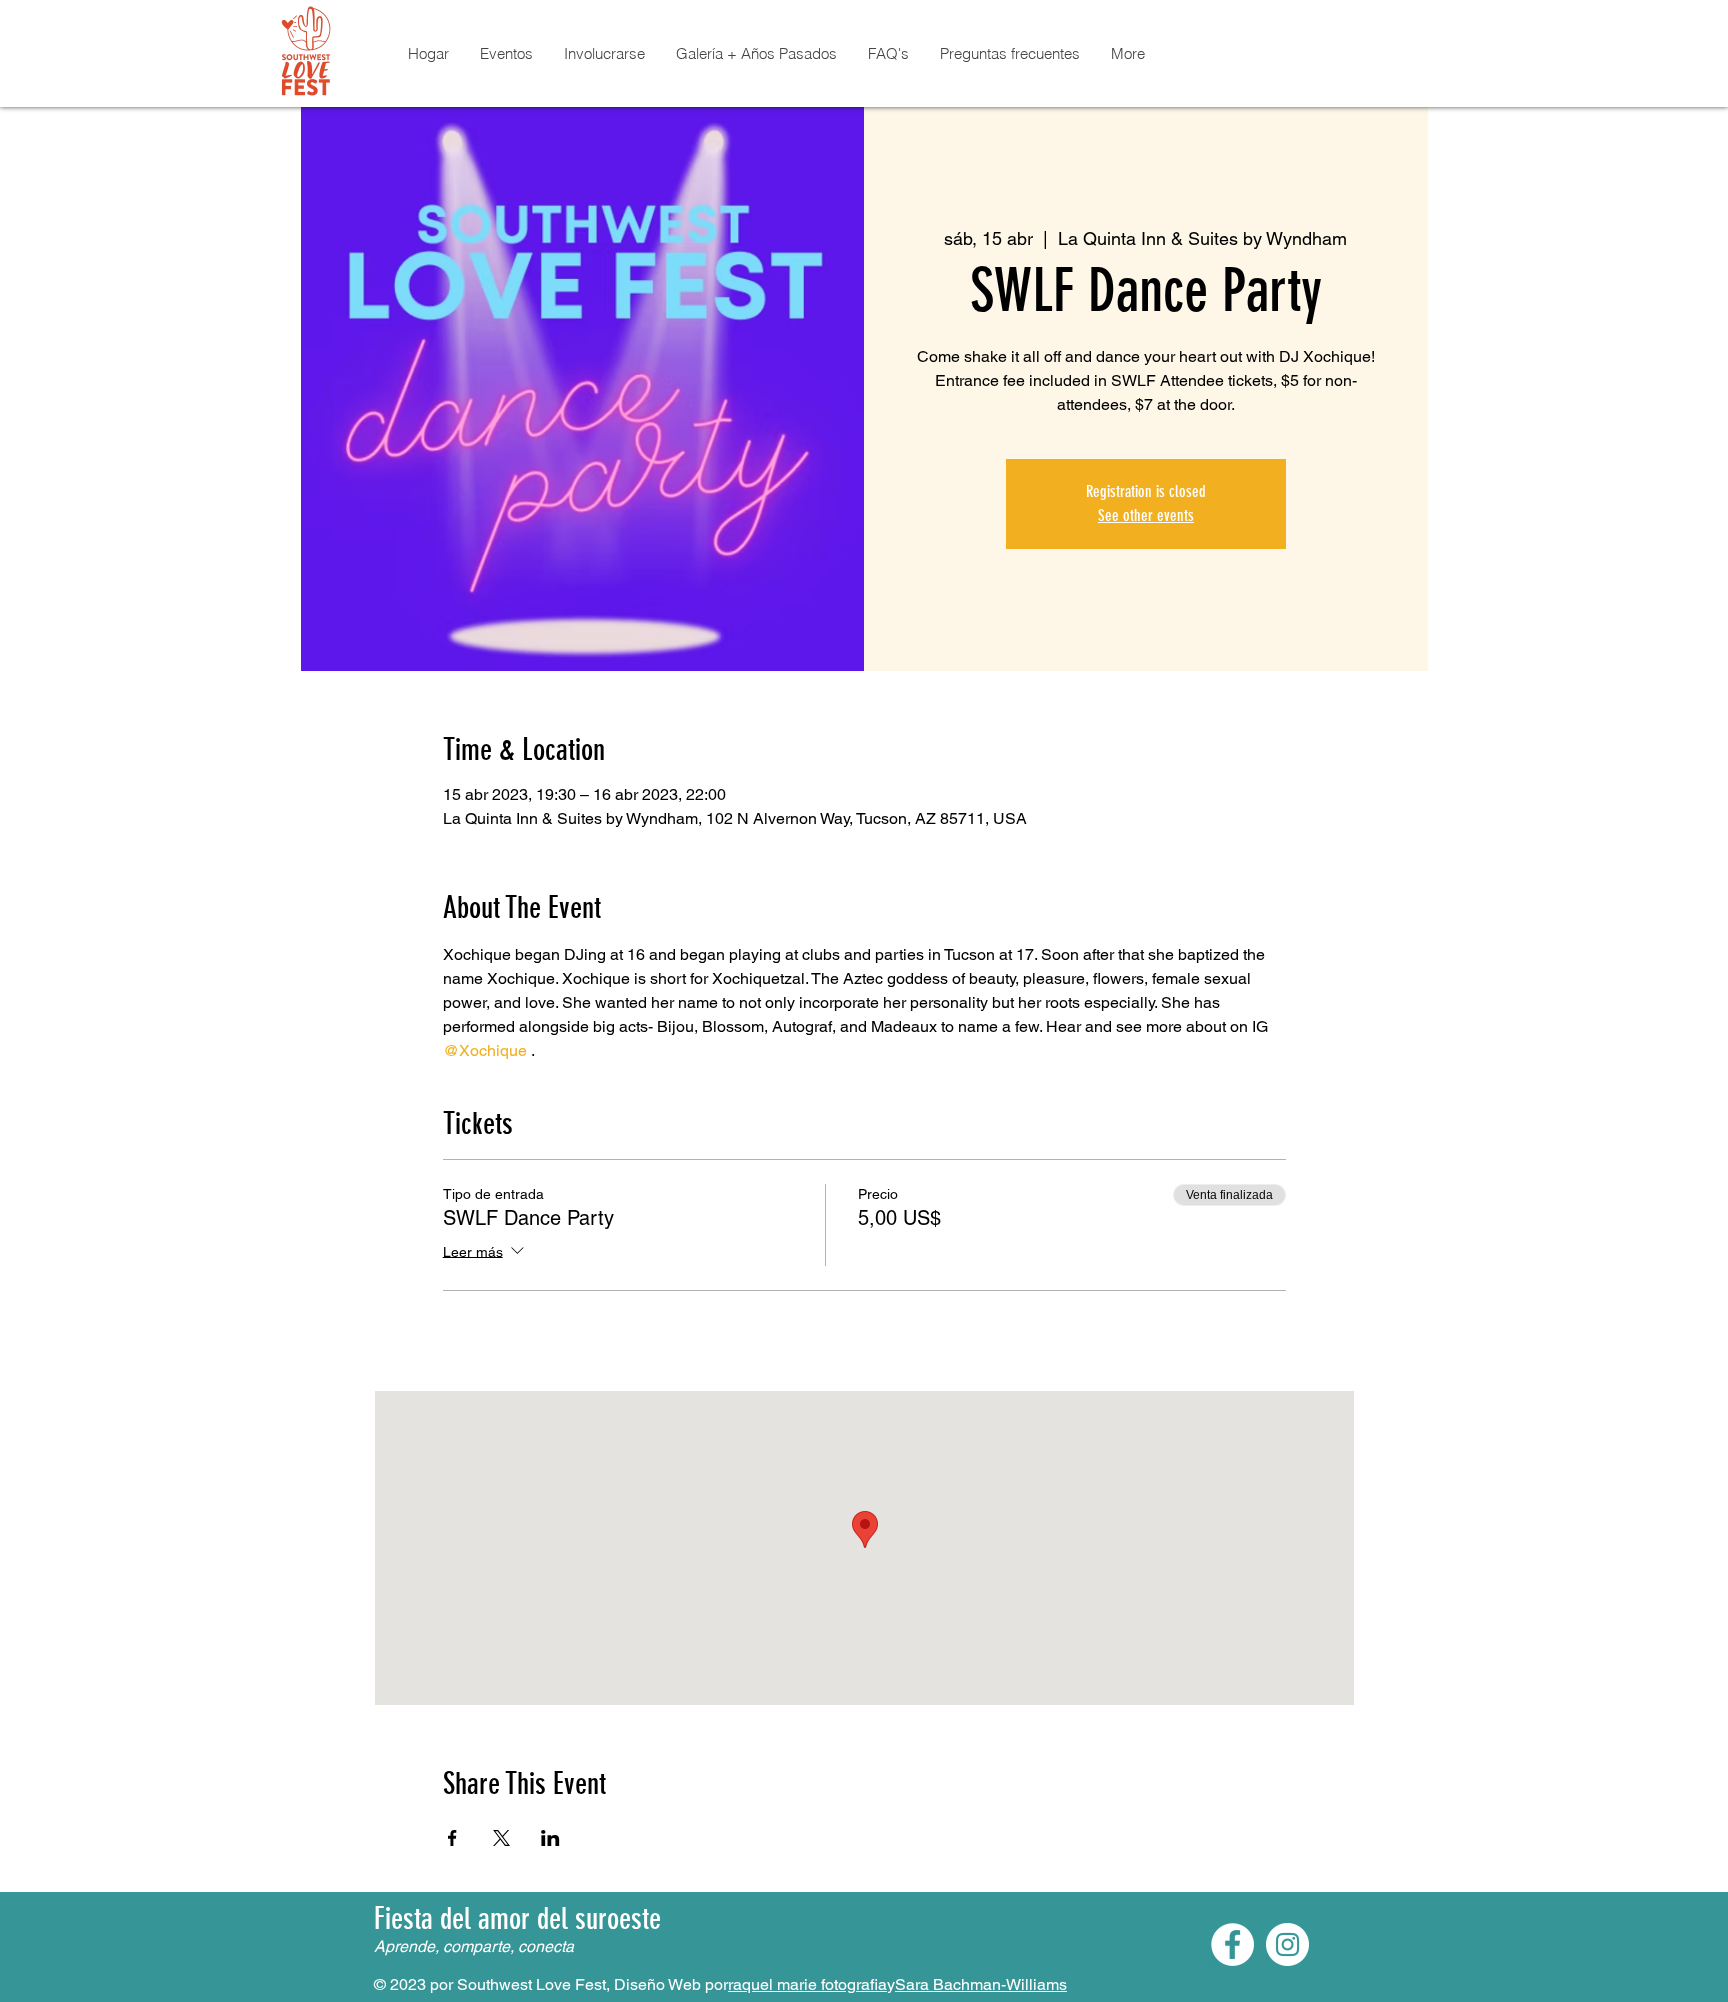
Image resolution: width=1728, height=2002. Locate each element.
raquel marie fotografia (807, 1984)
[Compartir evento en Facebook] (452, 1838)
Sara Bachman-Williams (981, 1984)
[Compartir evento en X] (501, 1838)
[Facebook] (1232, 1944)
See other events (1146, 515)
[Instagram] (1287, 1944)
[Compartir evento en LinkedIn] (550, 1838)
